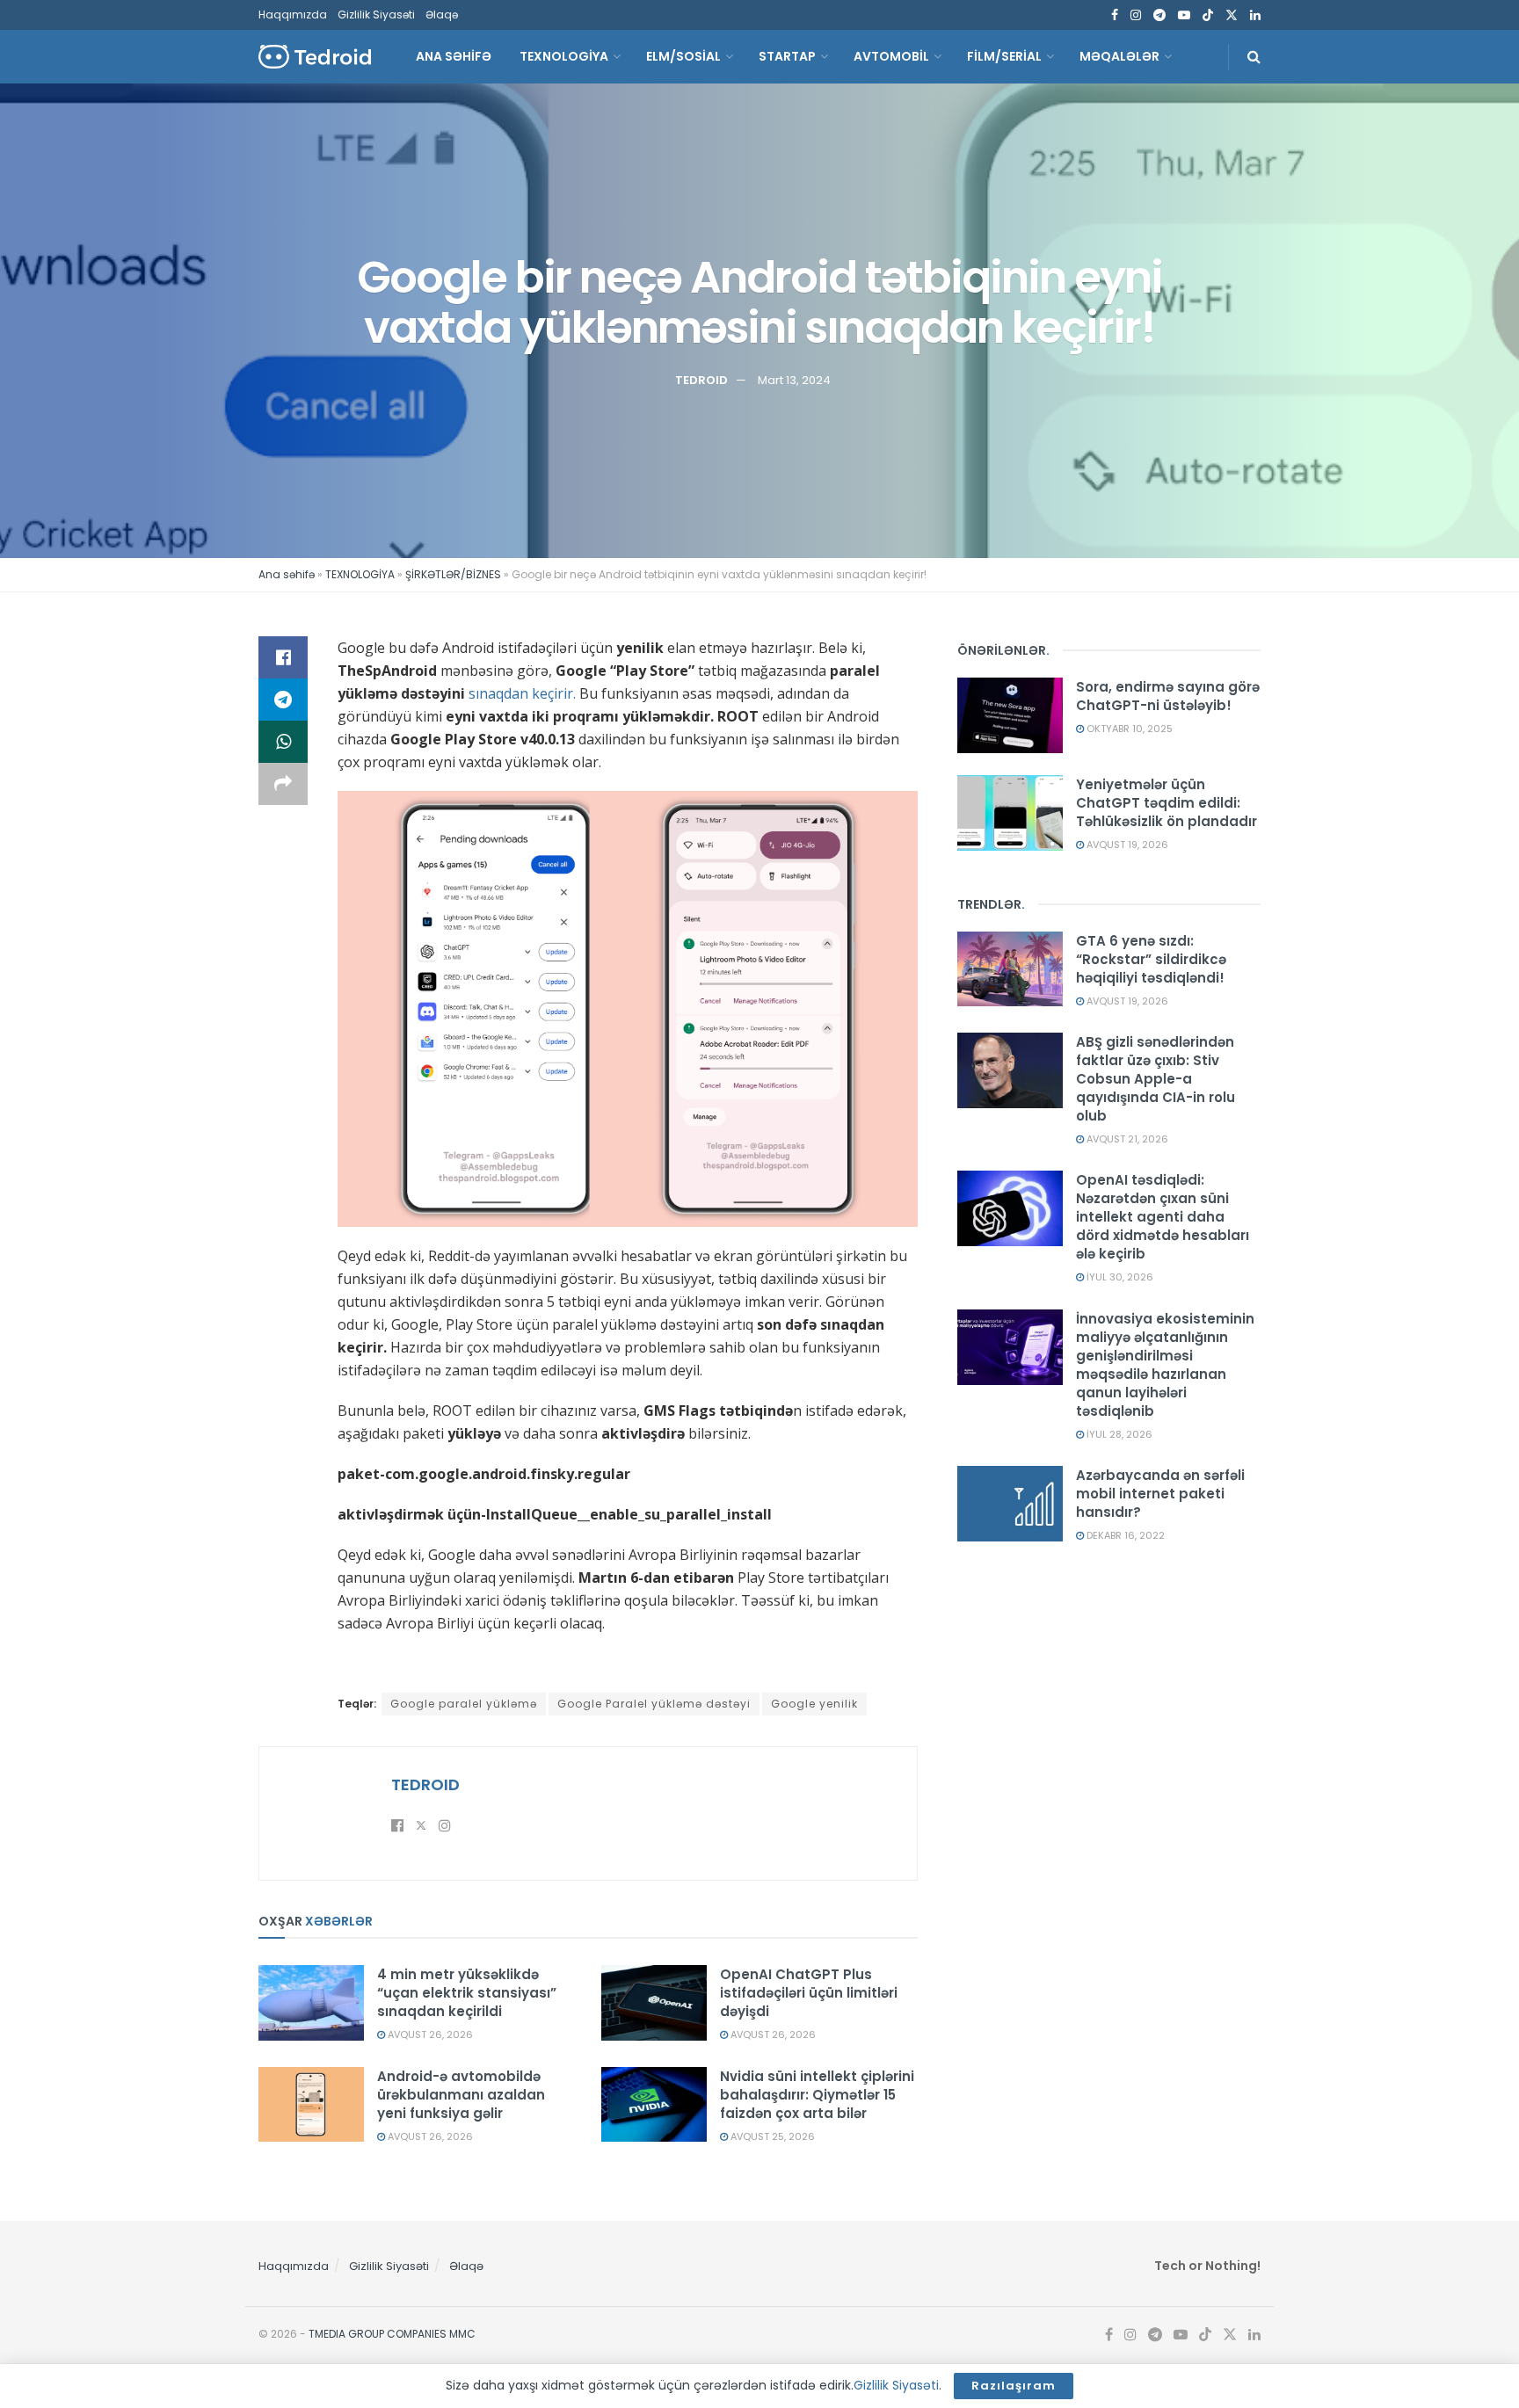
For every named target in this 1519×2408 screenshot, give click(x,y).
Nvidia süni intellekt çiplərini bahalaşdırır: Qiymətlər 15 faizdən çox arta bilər (817, 2095)
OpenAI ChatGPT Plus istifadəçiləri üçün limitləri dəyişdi (809, 1993)
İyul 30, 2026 (1119, 1277)
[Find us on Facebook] (1115, 15)
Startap (787, 56)
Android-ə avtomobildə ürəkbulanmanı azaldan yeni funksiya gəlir (461, 2095)
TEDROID (701, 379)
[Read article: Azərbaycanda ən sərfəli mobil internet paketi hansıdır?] (1010, 1504)
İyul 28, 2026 (1118, 1434)
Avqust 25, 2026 (771, 2136)
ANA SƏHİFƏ (454, 56)
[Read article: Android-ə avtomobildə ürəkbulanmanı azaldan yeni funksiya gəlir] (311, 2105)
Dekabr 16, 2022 (1124, 1535)
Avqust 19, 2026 (1126, 845)
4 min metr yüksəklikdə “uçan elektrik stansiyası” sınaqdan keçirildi (467, 1993)
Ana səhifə (287, 574)
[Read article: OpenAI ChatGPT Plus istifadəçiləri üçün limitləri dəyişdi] (654, 2003)
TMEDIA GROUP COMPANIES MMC (392, 2334)
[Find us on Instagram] (1136, 15)
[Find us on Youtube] (1184, 15)
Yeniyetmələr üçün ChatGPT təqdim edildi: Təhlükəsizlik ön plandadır (1167, 803)
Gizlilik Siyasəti (376, 15)
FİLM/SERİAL (1004, 56)
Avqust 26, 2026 (429, 2034)
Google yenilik (814, 1704)
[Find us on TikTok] (1208, 16)
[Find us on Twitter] (1232, 15)
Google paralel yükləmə (464, 1704)
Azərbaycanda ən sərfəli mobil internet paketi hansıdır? (1160, 1494)
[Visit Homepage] (315, 57)
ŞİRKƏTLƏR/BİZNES (453, 574)
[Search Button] (1254, 57)
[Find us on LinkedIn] (1255, 15)
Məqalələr (1119, 56)
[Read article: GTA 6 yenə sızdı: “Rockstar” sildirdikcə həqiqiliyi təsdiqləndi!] (1010, 969)
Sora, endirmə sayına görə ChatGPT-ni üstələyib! (1168, 696)
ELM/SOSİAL (683, 56)
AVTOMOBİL (891, 56)
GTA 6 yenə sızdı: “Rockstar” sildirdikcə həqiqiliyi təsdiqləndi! (1151, 959)
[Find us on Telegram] (1159, 15)
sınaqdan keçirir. (522, 693)
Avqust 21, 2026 (1126, 1139)
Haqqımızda (293, 15)
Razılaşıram (1014, 2386)
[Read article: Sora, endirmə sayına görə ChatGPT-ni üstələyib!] (1010, 715)
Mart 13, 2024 (794, 379)
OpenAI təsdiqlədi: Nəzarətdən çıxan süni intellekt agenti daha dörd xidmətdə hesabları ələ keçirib (1163, 1217)
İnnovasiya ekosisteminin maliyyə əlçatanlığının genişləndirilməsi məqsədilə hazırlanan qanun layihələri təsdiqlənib (1165, 1365)
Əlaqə (442, 15)
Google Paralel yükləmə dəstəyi (654, 1704)
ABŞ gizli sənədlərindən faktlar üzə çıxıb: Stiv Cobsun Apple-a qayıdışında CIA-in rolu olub (1156, 1079)
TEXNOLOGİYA (564, 56)
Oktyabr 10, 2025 (1128, 729)
